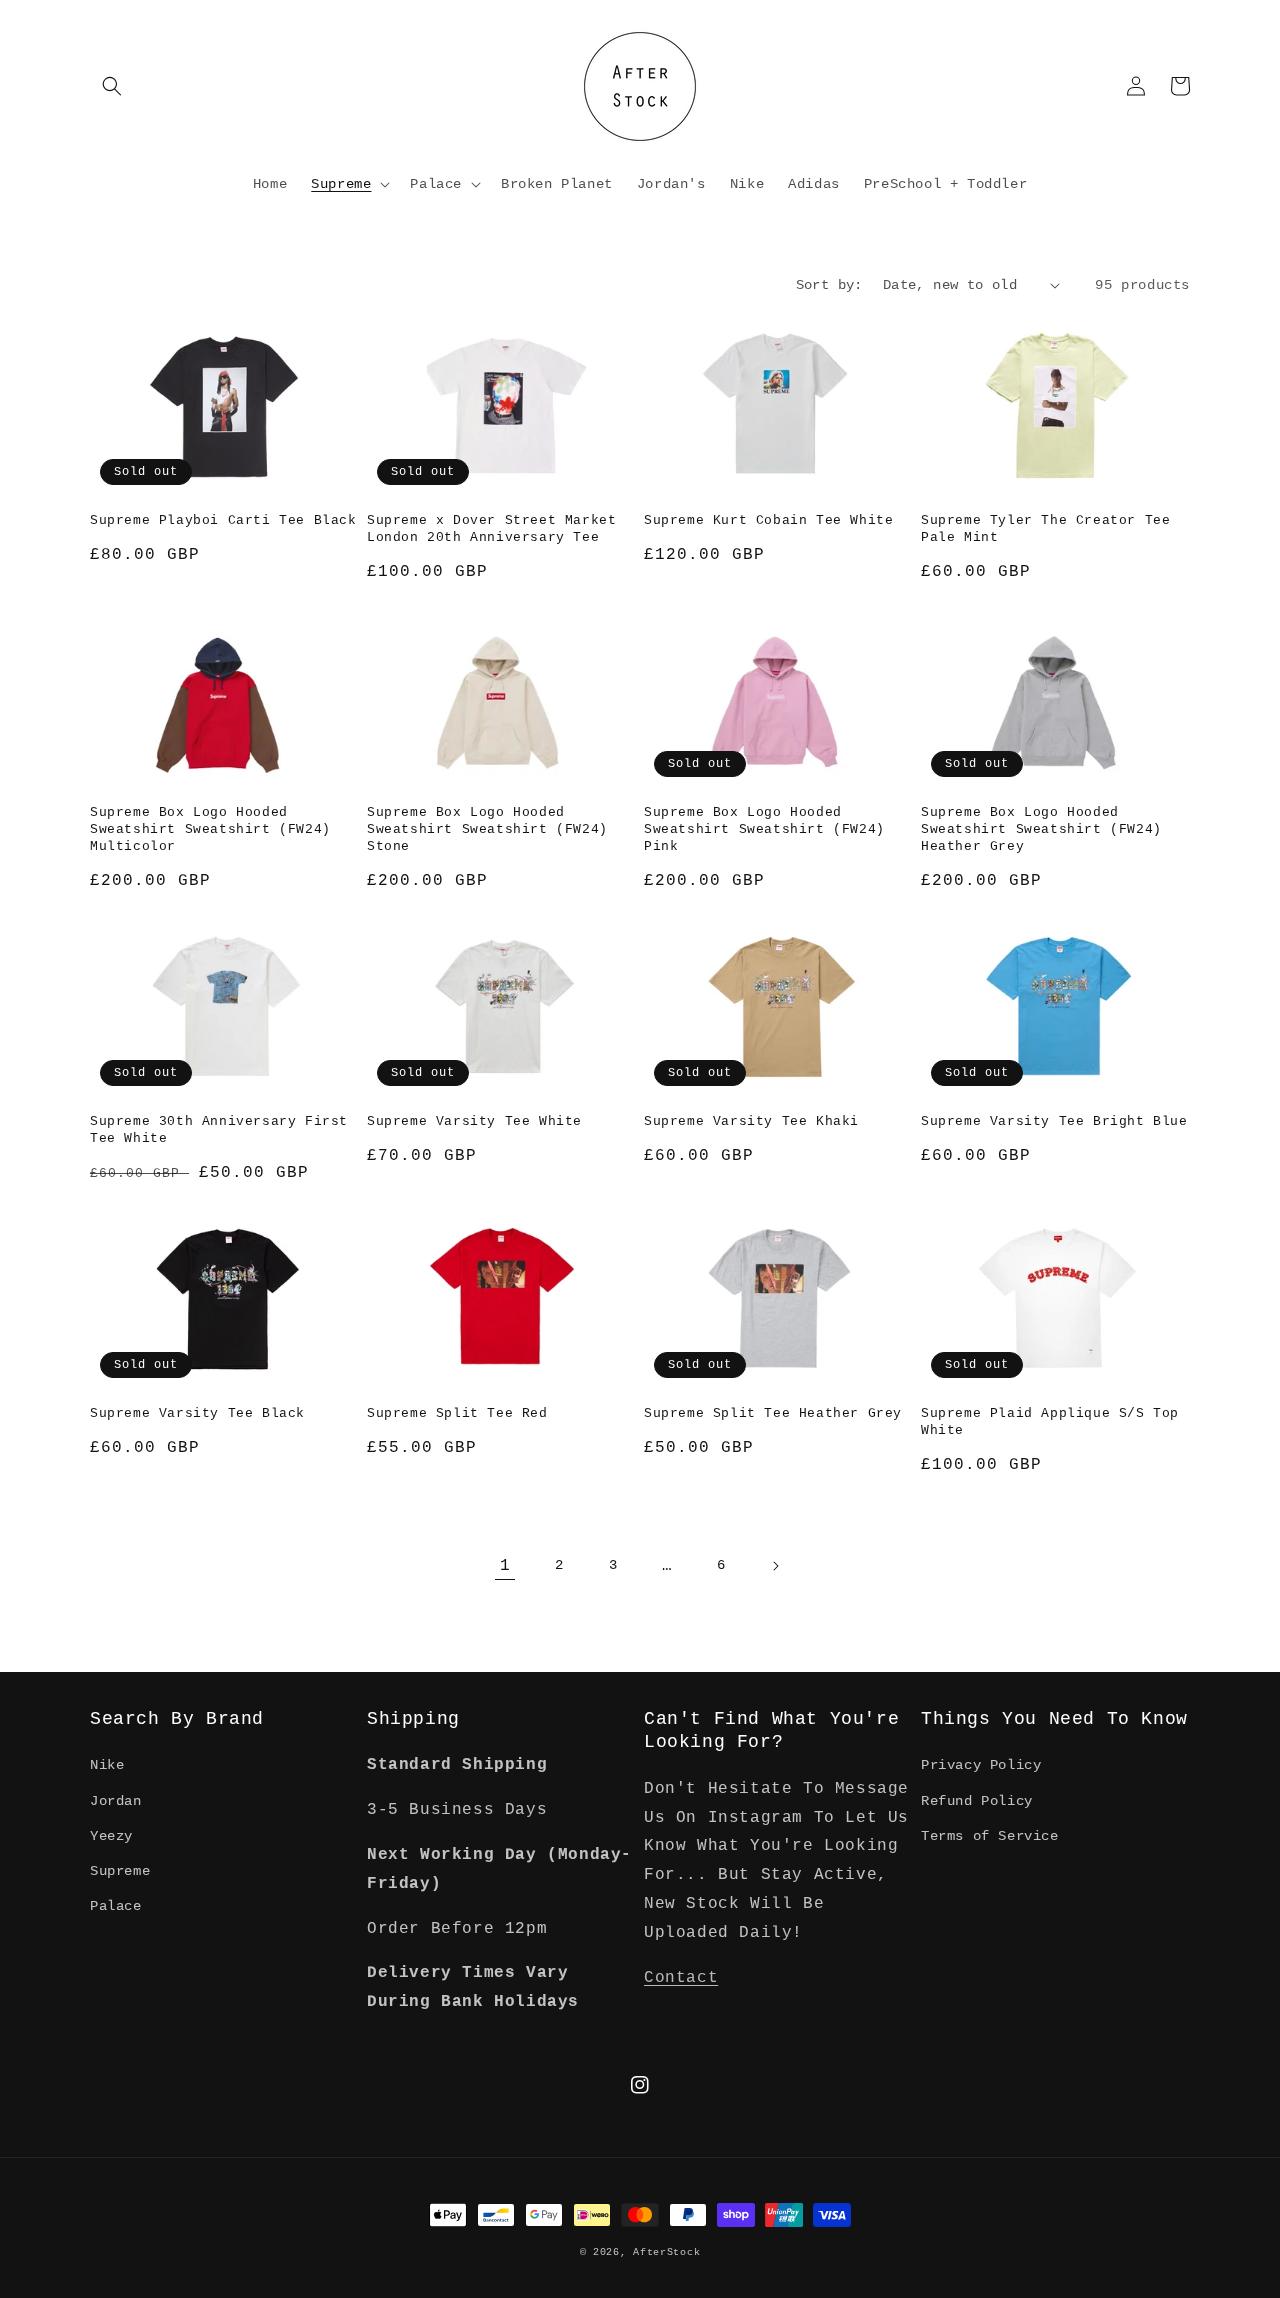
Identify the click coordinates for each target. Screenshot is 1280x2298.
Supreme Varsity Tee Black (197, 1413)
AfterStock (666, 2252)
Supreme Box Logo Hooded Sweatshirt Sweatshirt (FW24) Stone (487, 829)
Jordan (116, 1801)
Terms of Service (990, 1836)
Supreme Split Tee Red (457, 1413)
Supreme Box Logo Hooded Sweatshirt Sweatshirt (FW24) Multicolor (210, 829)
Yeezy (111, 1836)
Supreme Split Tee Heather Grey (773, 1413)
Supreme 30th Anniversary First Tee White (219, 1130)
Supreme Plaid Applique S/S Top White (1050, 1422)
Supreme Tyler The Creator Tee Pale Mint (1045, 529)
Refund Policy (977, 1801)
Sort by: (829, 285)
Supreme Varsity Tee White (474, 1121)
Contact (681, 1978)
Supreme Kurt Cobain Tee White (768, 520)
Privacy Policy (981, 1765)
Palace (116, 1906)
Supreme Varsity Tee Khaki (751, 1121)
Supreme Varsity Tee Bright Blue (1054, 1121)
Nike (107, 1765)
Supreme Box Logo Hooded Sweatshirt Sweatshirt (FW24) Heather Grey (1041, 829)
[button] (112, 86)
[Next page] (775, 1566)
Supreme (120, 1871)
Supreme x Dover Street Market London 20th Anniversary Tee (491, 529)
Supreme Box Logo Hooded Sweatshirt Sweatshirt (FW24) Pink (764, 829)
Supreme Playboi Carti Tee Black (223, 520)
